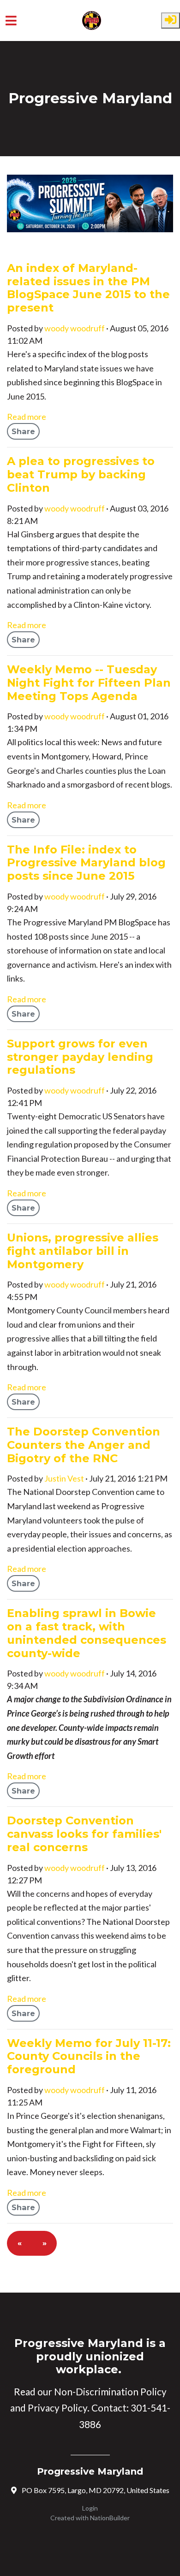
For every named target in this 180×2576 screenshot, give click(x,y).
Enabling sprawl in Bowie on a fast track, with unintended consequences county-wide (87, 1633)
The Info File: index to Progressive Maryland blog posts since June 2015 (86, 863)
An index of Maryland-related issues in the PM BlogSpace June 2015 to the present (88, 288)
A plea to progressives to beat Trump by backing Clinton (81, 474)
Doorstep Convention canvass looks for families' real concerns (84, 1834)
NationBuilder (110, 2518)
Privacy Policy (57, 2408)
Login (90, 2508)
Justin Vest (64, 1478)
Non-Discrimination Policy (110, 2392)
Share (23, 431)
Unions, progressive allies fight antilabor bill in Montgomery (83, 1251)
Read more (27, 417)
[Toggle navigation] (11, 21)
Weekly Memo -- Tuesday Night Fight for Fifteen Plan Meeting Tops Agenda (89, 682)
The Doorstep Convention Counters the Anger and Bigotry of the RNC (84, 1445)
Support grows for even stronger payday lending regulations (80, 1057)
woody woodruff (75, 328)
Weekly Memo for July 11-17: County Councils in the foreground (89, 2056)
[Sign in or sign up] (171, 21)
